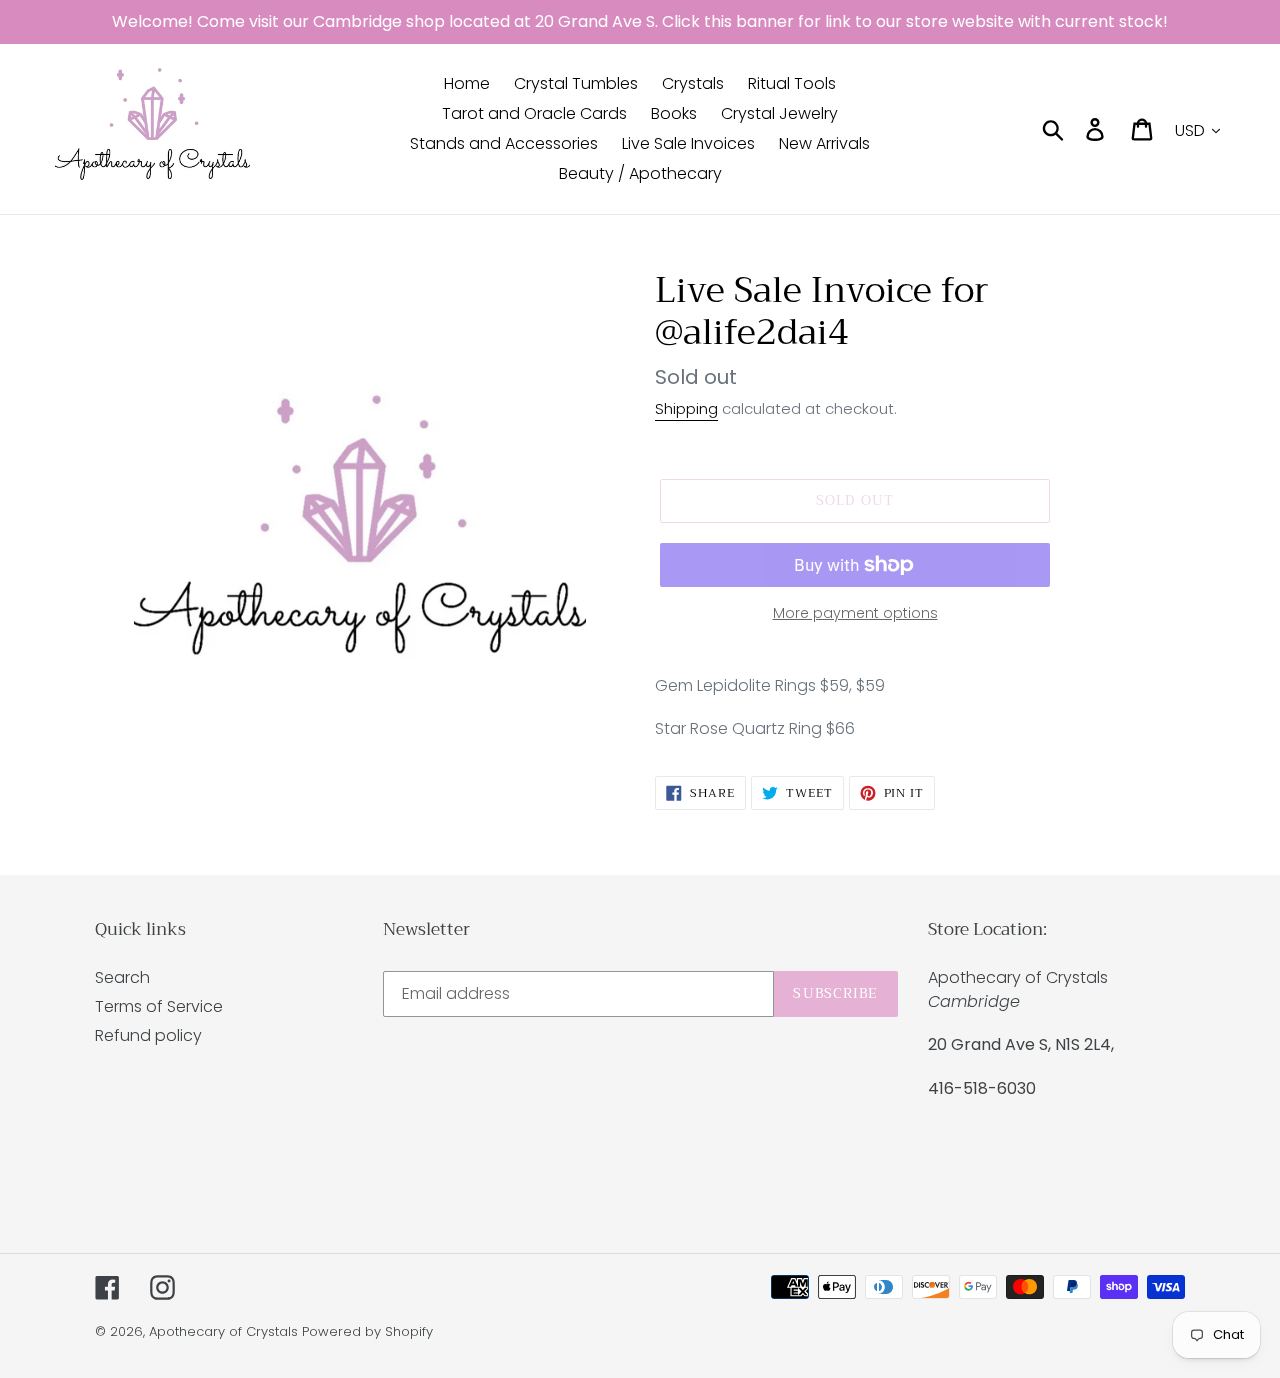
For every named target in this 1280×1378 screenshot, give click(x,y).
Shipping (686, 408)
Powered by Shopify (367, 1331)
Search (122, 977)
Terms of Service (159, 1006)
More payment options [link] (855, 613)
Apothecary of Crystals (223, 1331)
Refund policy (148, 1035)
